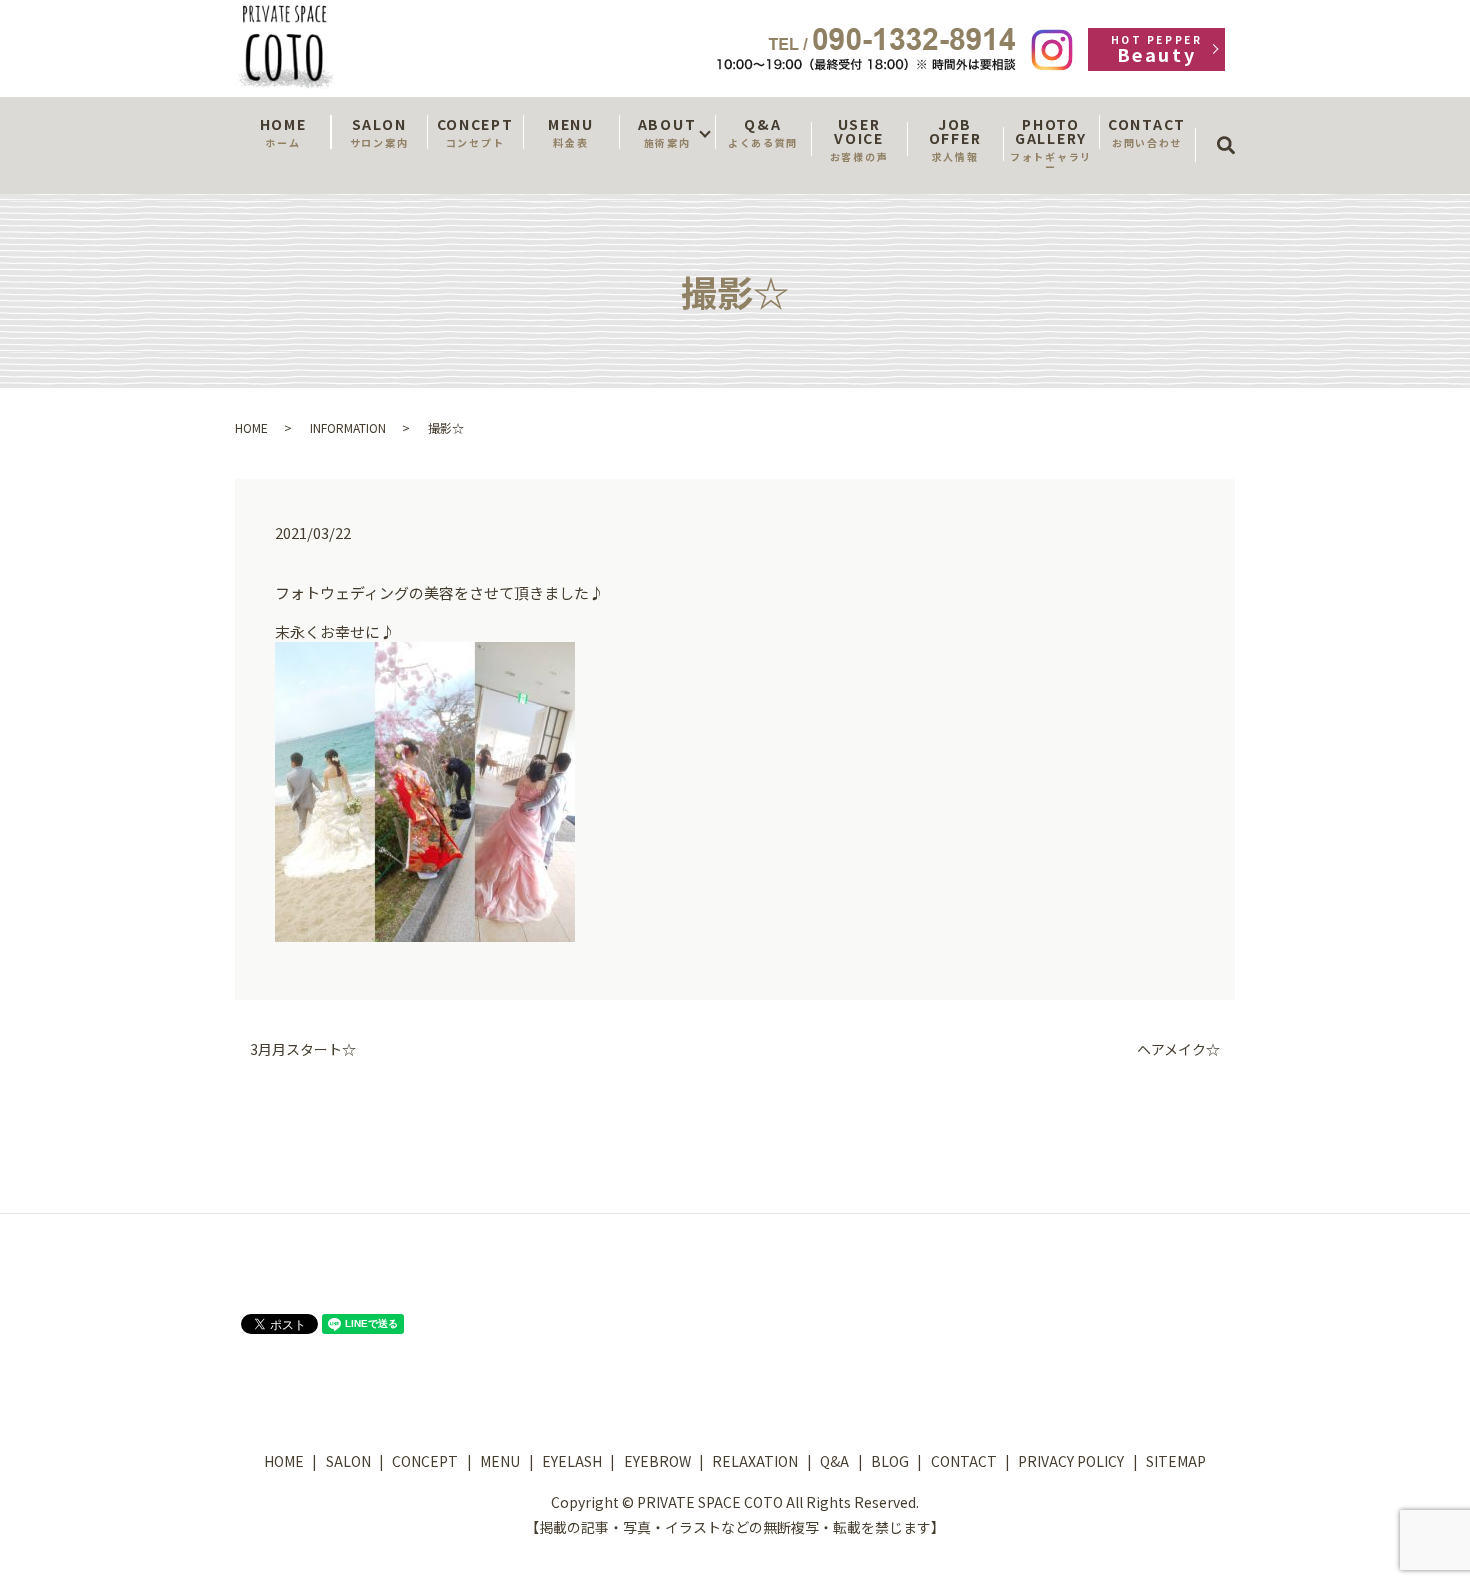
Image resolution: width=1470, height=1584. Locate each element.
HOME (283, 132)
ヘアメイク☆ (1178, 1049)
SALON (379, 132)
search (1232, 127)
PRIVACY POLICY (1071, 1461)
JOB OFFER (955, 139)
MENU (571, 132)
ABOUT (667, 132)
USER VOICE (859, 139)
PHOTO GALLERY (1051, 144)
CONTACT (1147, 132)
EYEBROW (657, 1461)
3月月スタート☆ (303, 1049)
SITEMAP (1176, 1461)
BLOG (890, 1461)
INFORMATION (348, 427)
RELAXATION (755, 1461)
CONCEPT (475, 132)
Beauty (1156, 49)
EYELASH (572, 1461)
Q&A (763, 132)
